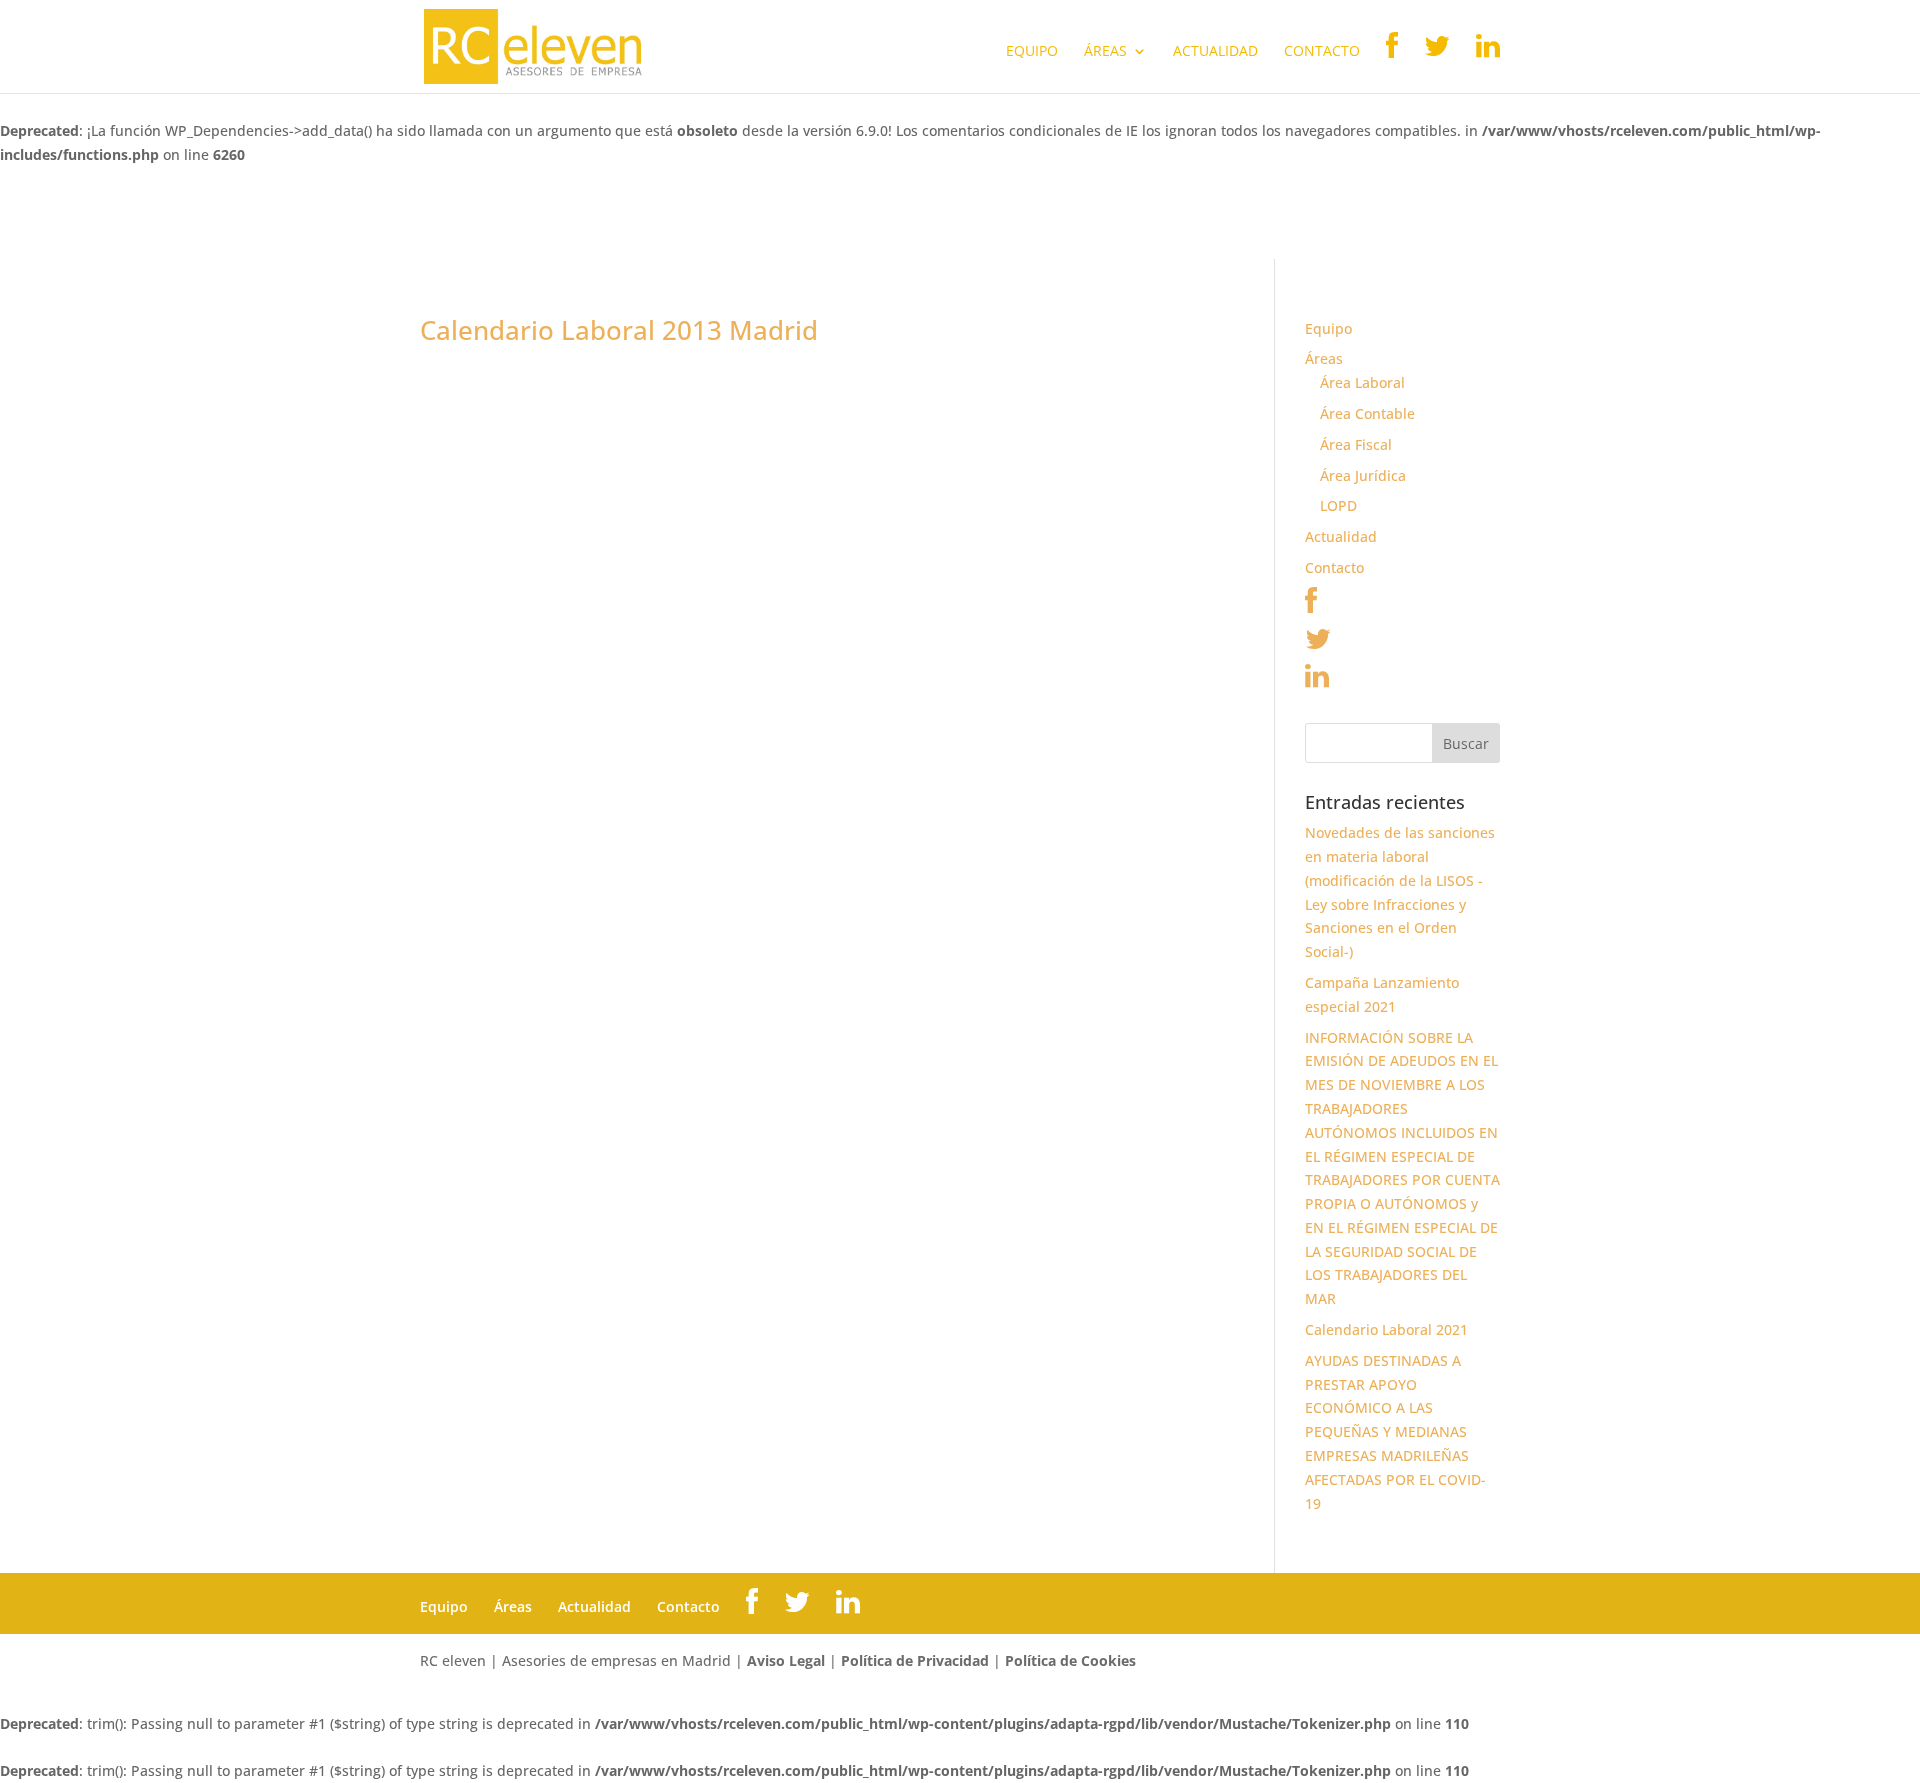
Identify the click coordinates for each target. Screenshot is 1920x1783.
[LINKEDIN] (1488, 62)
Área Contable (1367, 413)
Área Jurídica (1363, 475)
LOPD (1338, 505)
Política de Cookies (1070, 1660)
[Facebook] (1311, 605)
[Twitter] (1318, 643)
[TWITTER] (1437, 62)
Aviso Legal (786, 1660)
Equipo (1032, 52)
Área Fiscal (1356, 444)
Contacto (1322, 52)
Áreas (1105, 52)
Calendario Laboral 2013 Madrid (619, 330)
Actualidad (1215, 52)
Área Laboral (1362, 382)
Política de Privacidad (915, 1660)
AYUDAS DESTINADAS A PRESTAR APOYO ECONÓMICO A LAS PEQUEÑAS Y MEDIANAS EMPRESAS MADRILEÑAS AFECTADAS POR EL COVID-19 (1395, 1432)
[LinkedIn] (1317, 680)
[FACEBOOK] (1392, 62)
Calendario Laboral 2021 (1386, 1329)
